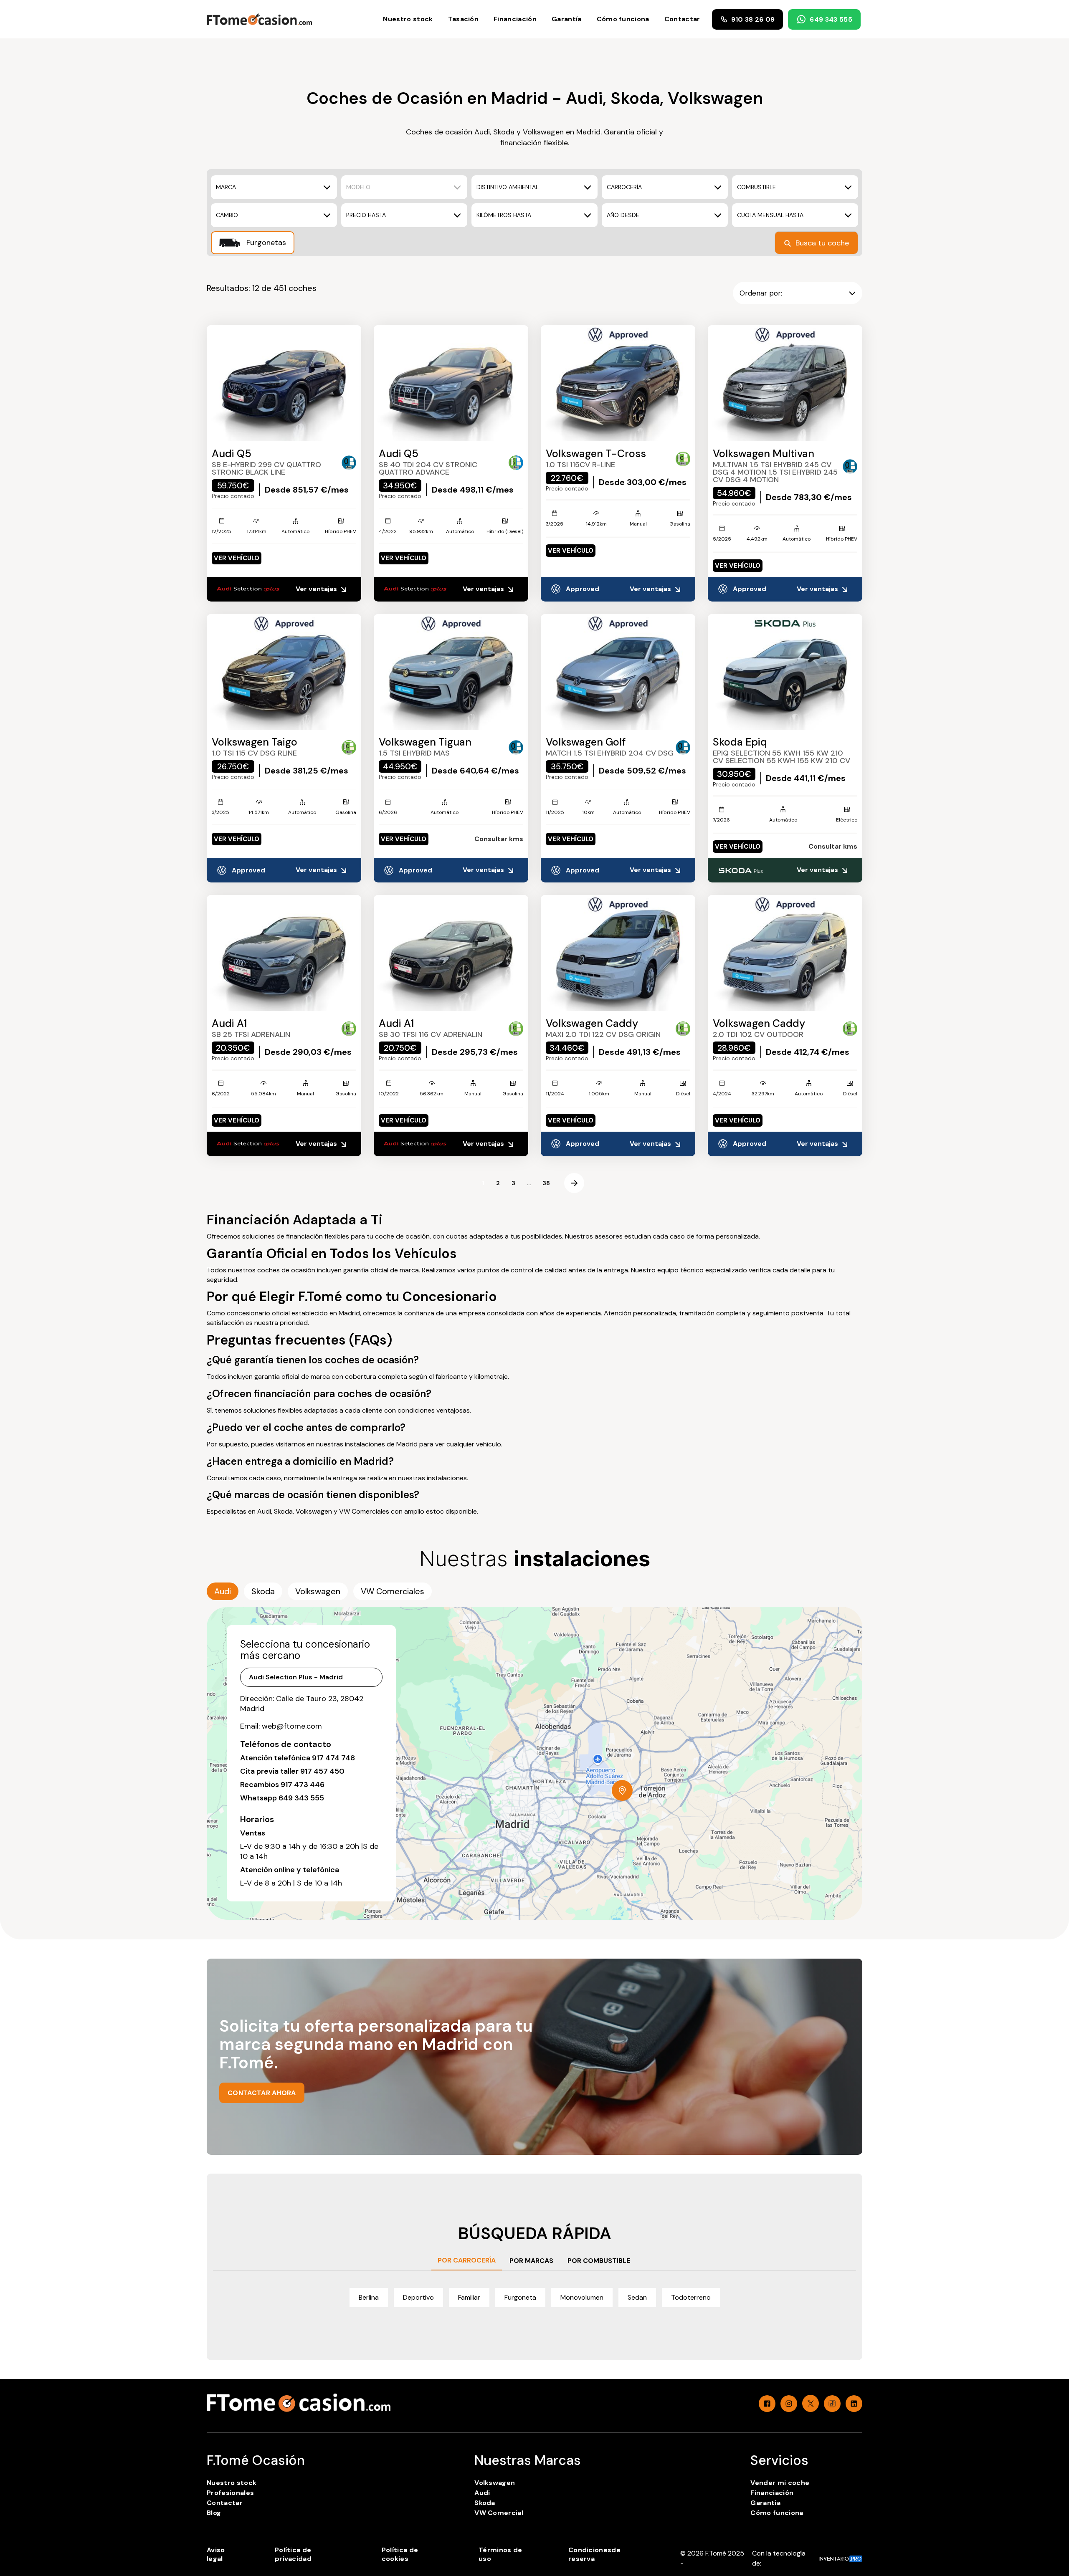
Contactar (682, 19)
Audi (482, 2493)
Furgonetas (265, 243)
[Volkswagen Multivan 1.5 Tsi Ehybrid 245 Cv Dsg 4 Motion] (785, 383)
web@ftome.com (292, 1726)
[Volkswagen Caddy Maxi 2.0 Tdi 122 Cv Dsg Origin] (618, 953)
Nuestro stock (408, 19)
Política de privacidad (293, 2554)
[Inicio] (259, 19)
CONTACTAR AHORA (262, 2093)
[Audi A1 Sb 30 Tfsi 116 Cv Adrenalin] (451, 953)
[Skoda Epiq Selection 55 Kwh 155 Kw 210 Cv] (785, 672)
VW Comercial (499, 2513)
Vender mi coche (780, 2483)
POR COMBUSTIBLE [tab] (599, 2261)
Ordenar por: (761, 293)
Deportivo (418, 2297)
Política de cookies (400, 2554)
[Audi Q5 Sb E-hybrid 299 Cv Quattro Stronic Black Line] (284, 383)
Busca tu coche (822, 243)
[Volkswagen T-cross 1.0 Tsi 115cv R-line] (618, 383)
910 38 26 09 (753, 19)
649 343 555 (831, 19)
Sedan (637, 2297)
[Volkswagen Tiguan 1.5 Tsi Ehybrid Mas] (451, 672)
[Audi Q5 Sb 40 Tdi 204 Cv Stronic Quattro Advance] (451, 383)
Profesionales (230, 2493)
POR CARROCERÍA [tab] (467, 2260)
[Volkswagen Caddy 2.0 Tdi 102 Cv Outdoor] (785, 953)
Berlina (369, 2297)
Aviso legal (216, 2554)
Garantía (567, 19)
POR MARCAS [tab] (531, 2261)
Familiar (469, 2297)
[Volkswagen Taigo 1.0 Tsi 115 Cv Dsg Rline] (284, 672)
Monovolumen (582, 2297)
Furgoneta (520, 2297)
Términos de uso (500, 2554)
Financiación (515, 19)
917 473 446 (303, 1785)
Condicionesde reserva (594, 2554)
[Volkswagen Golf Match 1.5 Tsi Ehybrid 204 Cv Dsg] (618, 672)
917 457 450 (322, 1771)
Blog (214, 2513)
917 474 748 (333, 1758)
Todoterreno (691, 2297)
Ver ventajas (317, 589)
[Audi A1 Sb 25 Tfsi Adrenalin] (284, 953)
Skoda (485, 2503)
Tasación (464, 19)
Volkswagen (495, 2483)
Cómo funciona (623, 19)
